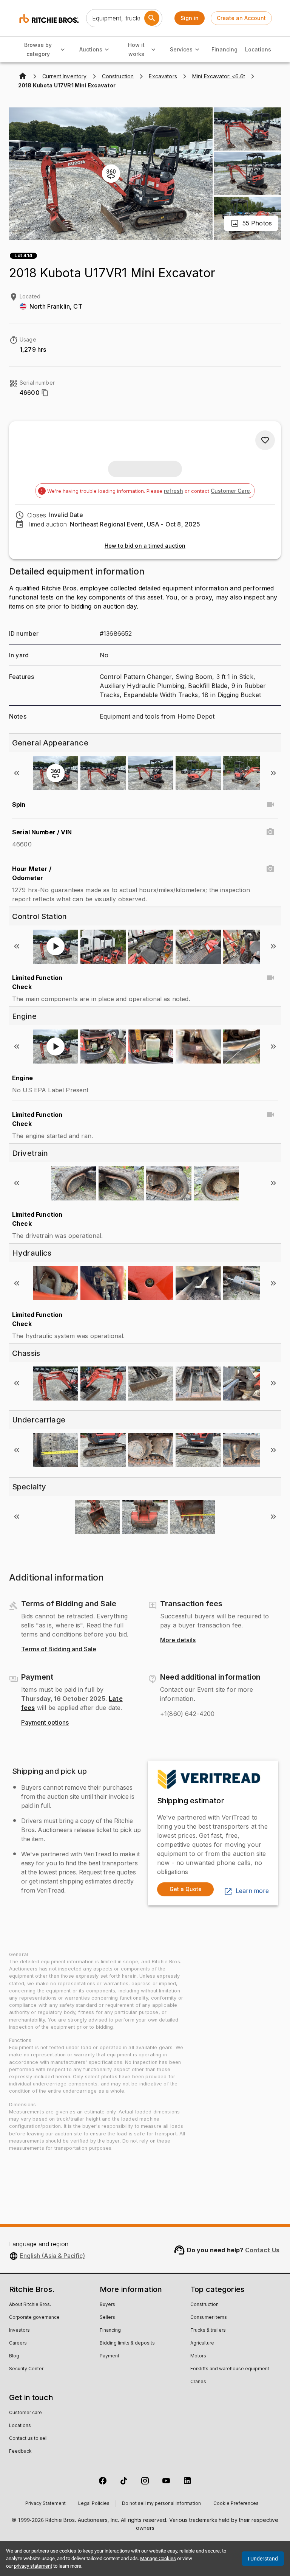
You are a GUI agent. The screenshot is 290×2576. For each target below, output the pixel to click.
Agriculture (202, 2343)
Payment (110, 2356)
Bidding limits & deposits (127, 2343)
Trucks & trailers (208, 2331)
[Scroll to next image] (273, 773)
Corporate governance (34, 2318)
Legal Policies (94, 2504)
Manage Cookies (158, 2558)
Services (181, 49)
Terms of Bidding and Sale (59, 1649)
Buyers (107, 2305)
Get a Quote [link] (186, 1889)
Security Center (26, 2369)
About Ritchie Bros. (30, 2305)
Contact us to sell (28, 2439)
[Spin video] (270, 804)
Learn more (252, 1891)
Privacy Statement (46, 2504)
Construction (204, 2305)
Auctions (91, 49)
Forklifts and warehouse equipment (230, 2369)
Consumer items (209, 2318)
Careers (18, 2343)
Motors (198, 2356)
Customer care (25, 2413)
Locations (258, 49)
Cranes (198, 2382)
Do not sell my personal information (161, 2504)
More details (178, 1640)
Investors (19, 2331)
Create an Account (241, 18)
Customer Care (230, 491)
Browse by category (38, 50)
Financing (224, 49)
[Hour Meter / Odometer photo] (270, 869)
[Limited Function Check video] (270, 978)
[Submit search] (152, 18)
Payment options (45, 1723)
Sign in (190, 18)
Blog (14, 2356)
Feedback (20, 2452)
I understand (263, 2559)
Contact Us (262, 2250)
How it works (136, 50)
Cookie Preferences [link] (236, 2504)
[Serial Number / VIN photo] (270, 832)
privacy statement (33, 2566)
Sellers (107, 2318)
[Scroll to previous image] (17, 773)
